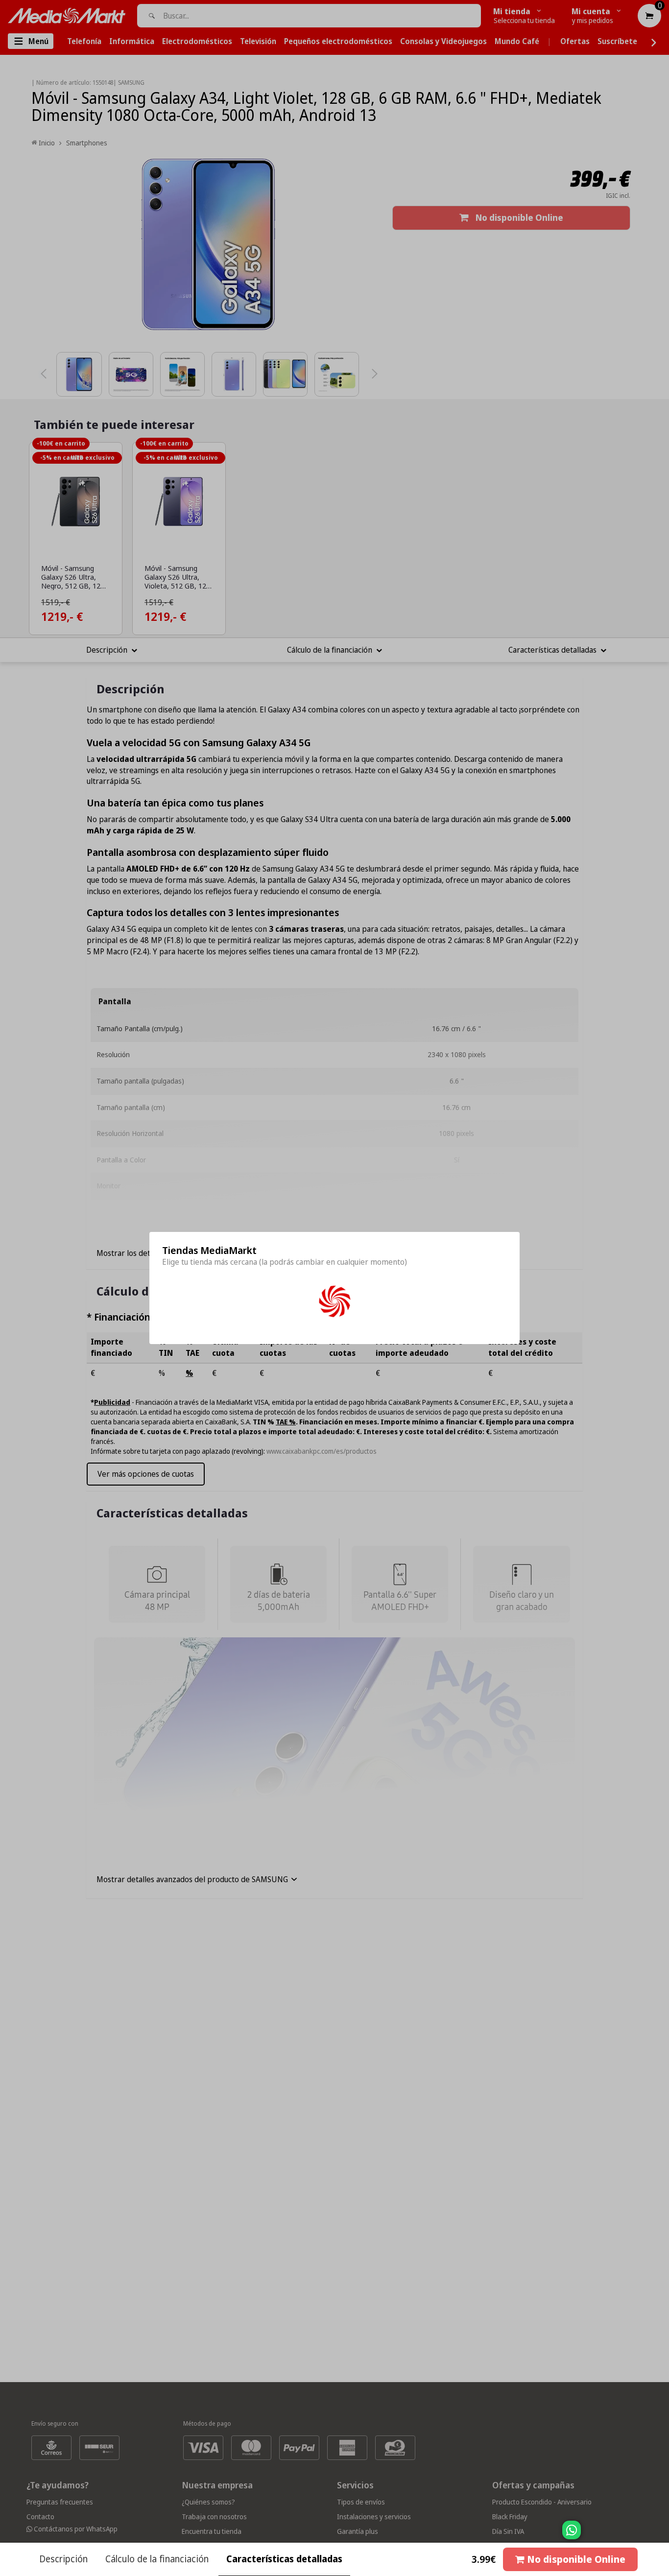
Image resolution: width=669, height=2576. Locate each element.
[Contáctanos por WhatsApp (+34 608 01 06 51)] (660, 2535)
